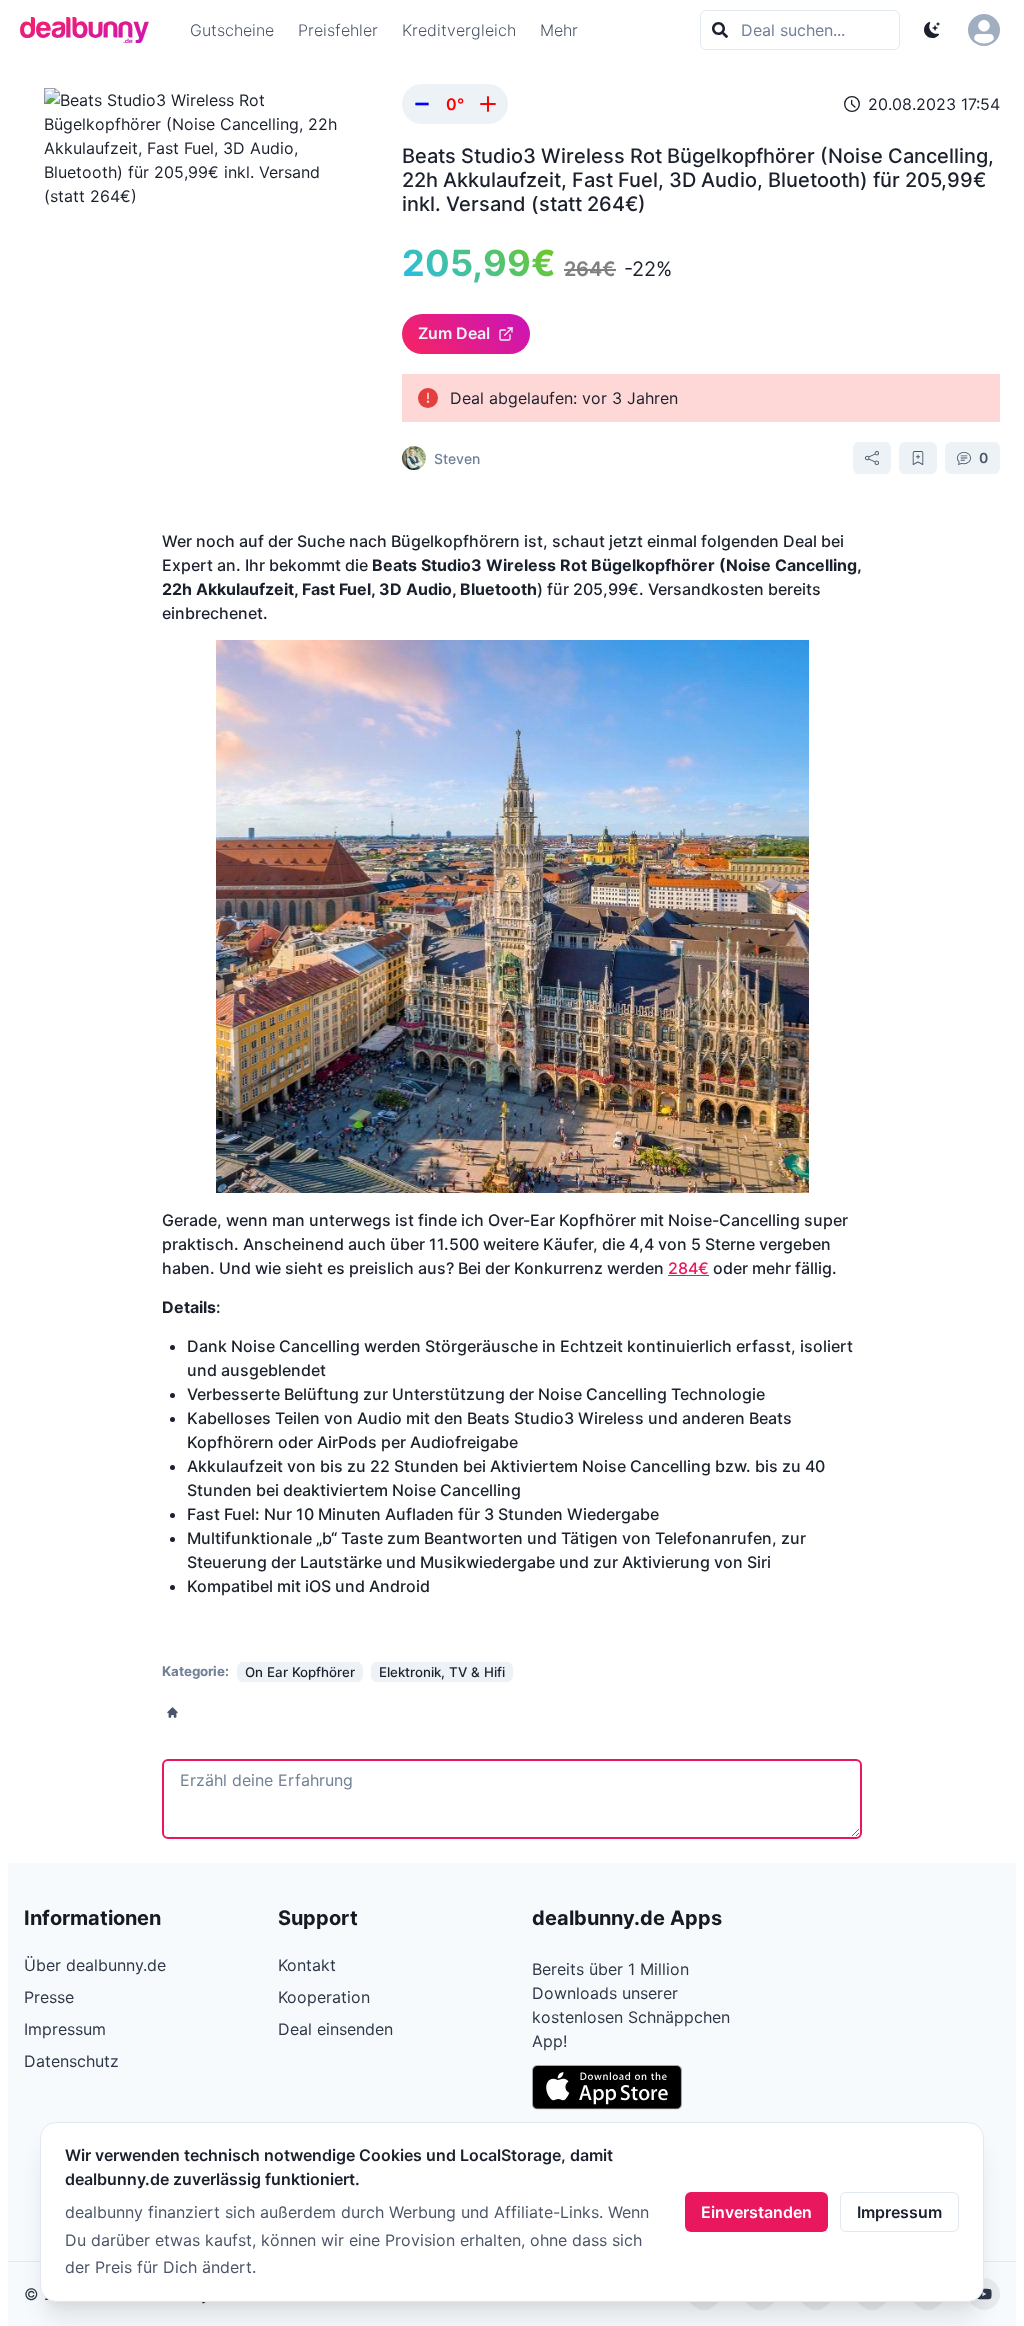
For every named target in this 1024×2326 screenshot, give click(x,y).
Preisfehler (338, 30)
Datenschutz (71, 2061)
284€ (688, 1268)
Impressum (899, 2212)
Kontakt (307, 1965)
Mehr (559, 30)
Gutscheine (232, 30)
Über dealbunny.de (95, 1965)
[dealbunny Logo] (91, 30)
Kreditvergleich (459, 30)
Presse (49, 1997)
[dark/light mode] (932, 30)
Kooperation (324, 1997)
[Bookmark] (918, 458)
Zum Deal (454, 333)
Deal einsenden (335, 2029)
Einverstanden (756, 2212)
